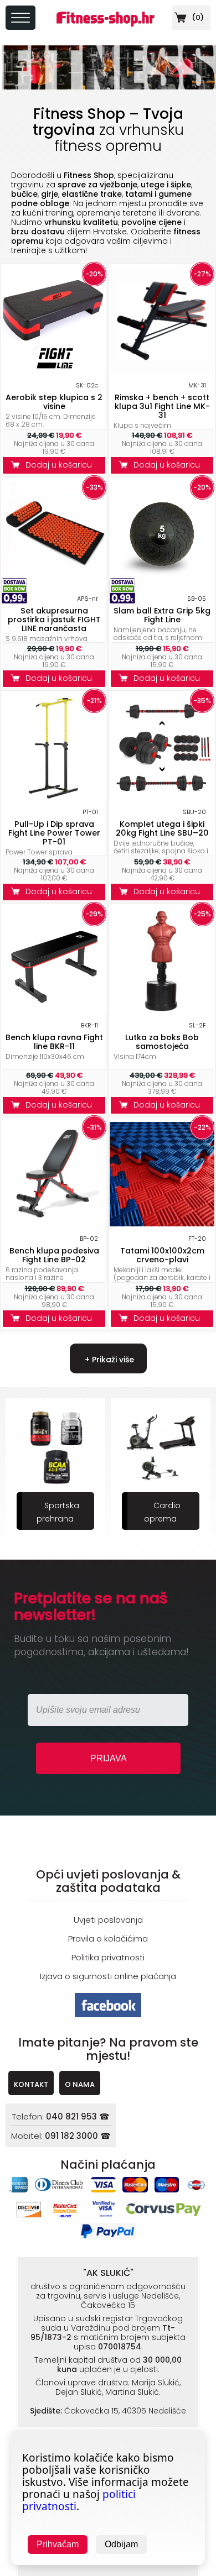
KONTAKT (31, 2084)
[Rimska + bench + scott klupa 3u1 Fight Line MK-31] (162, 370)
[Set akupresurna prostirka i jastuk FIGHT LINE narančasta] (54, 583)
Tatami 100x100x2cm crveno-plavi (162, 1255)
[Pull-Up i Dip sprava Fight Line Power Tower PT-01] (54, 797)
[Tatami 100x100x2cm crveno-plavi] (162, 1223)
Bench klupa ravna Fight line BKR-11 (54, 1042)
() (197, 17)
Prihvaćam (58, 2544)
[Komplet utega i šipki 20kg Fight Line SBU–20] (162, 797)
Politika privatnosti (108, 1957)
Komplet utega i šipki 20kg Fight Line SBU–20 (162, 828)
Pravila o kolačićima (108, 1938)
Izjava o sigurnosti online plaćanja (108, 1976)
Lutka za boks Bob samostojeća (162, 1042)
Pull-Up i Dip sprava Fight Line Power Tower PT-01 (54, 833)
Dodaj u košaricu (61, 465)
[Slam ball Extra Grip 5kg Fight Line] (162, 583)
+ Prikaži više (108, 1360)
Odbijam (121, 2544)
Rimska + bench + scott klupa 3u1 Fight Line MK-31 (162, 406)
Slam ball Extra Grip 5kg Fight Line (162, 615)
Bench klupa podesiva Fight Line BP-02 (54, 1255)
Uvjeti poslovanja (108, 1920)
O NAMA (80, 2084)
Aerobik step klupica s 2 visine (54, 402)
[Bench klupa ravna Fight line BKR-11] (54, 1010)
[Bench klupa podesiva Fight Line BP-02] (54, 1223)
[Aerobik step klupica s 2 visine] (54, 370)
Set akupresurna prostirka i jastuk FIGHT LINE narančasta (54, 620)
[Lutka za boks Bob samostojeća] (162, 1010)
